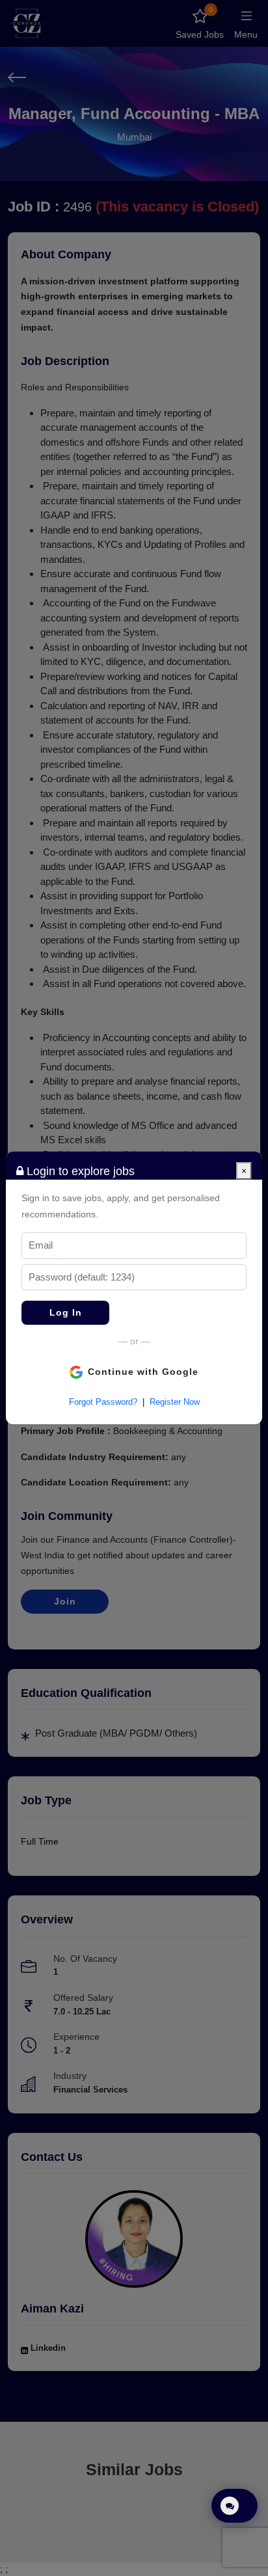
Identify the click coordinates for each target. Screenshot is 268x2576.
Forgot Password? (103, 1402)
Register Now (175, 1402)
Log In (66, 1312)
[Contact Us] (235, 2506)
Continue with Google (143, 1372)
